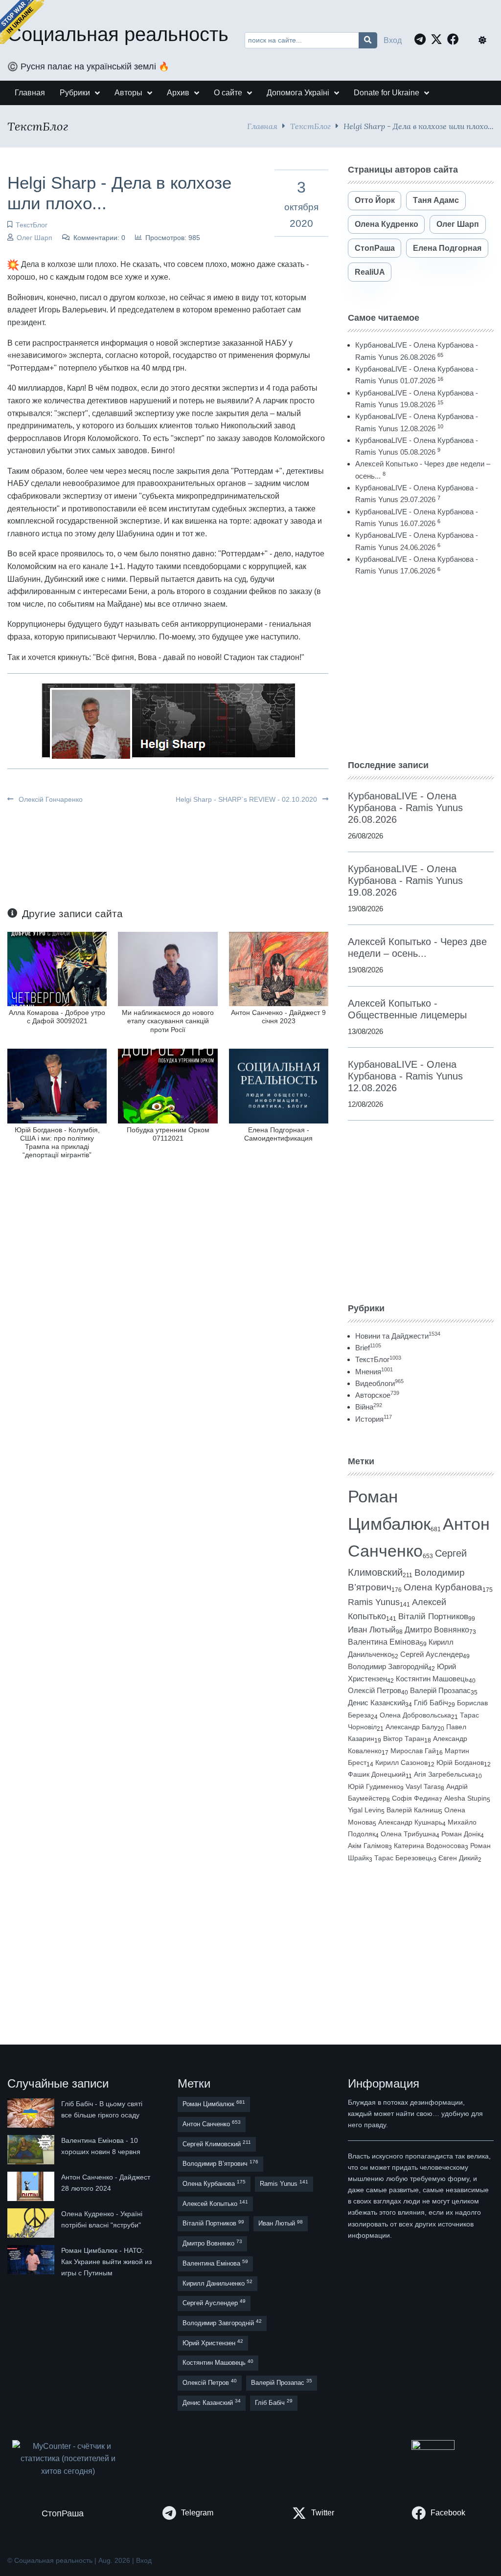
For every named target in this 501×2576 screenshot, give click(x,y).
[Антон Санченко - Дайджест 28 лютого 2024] (32, 2186)
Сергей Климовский (217, 2144)
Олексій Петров (375, 1691)
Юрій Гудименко (374, 1786)
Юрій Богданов (460, 1762)
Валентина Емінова (384, 1642)
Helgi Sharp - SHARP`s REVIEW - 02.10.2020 (247, 799)
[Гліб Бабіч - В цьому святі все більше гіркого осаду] (32, 2113)
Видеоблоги (379, 1383)
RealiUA (370, 272)
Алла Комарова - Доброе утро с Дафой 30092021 (57, 1017)
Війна (369, 1407)
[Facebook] (455, 39)
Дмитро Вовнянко (437, 1630)
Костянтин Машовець (432, 1679)
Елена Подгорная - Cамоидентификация (278, 1134)
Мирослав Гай (413, 1751)
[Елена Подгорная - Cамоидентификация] (279, 1086)
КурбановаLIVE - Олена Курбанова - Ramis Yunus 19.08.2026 (405, 881)
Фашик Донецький (377, 1774)
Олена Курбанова (443, 1587)
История (374, 1419)
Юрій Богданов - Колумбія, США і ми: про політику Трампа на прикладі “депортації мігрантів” (57, 1143)
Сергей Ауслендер (432, 1654)
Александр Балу (411, 1727)
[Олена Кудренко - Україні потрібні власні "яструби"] (32, 2223)
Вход (393, 40)
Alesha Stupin (466, 1798)
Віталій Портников (433, 1617)
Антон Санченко (212, 2124)
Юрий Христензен (213, 2343)
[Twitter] (439, 39)
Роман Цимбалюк (214, 2103)
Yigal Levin (364, 1810)
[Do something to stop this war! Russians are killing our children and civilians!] (22, 22)
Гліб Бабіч (431, 1703)
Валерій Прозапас (440, 1691)
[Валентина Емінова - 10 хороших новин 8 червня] (32, 2150)
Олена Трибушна (408, 1834)
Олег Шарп (34, 238)
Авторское (377, 1395)
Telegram (197, 2513)
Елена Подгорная (447, 248)
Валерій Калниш (413, 1810)
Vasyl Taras (423, 1786)
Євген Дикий (458, 1858)
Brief (368, 1348)
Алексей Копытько (215, 2203)
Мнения (374, 1372)
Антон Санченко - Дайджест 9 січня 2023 (278, 1017)
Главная (262, 126)
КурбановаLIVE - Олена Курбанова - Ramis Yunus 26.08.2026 (405, 808)
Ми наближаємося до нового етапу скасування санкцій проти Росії (168, 1021)
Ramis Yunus (374, 1602)
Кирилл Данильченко (217, 2283)
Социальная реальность (118, 34)
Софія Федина (415, 1798)
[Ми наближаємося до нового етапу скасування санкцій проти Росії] (168, 968)
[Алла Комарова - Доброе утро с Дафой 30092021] (57, 968)
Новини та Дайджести (398, 1336)
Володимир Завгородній (388, 1667)
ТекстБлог (310, 126)
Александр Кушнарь (410, 1822)
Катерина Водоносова (429, 1846)
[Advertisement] (421, 668)
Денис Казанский (376, 1703)
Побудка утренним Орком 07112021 (168, 1134)
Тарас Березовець (404, 1858)
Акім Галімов (368, 1846)
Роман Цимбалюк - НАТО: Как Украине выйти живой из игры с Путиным (106, 2262)
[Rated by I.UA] (433, 2447)
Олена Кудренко (387, 224)
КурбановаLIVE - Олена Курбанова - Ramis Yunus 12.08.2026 (405, 1076)
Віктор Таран (404, 1739)
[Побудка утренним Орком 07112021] (168, 1086)
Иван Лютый (372, 1630)
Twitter (323, 2513)
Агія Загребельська (444, 1774)
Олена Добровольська (415, 1715)
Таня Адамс (436, 200)
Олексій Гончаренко (50, 799)
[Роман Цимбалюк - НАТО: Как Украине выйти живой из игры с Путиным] (32, 2262)
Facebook (448, 2513)
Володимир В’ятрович (220, 2163)
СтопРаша (375, 248)
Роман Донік (461, 1834)
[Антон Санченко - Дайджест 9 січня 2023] (279, 968)
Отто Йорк (375, 200)
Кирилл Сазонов (401, 1762)
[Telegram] (422, 39)
